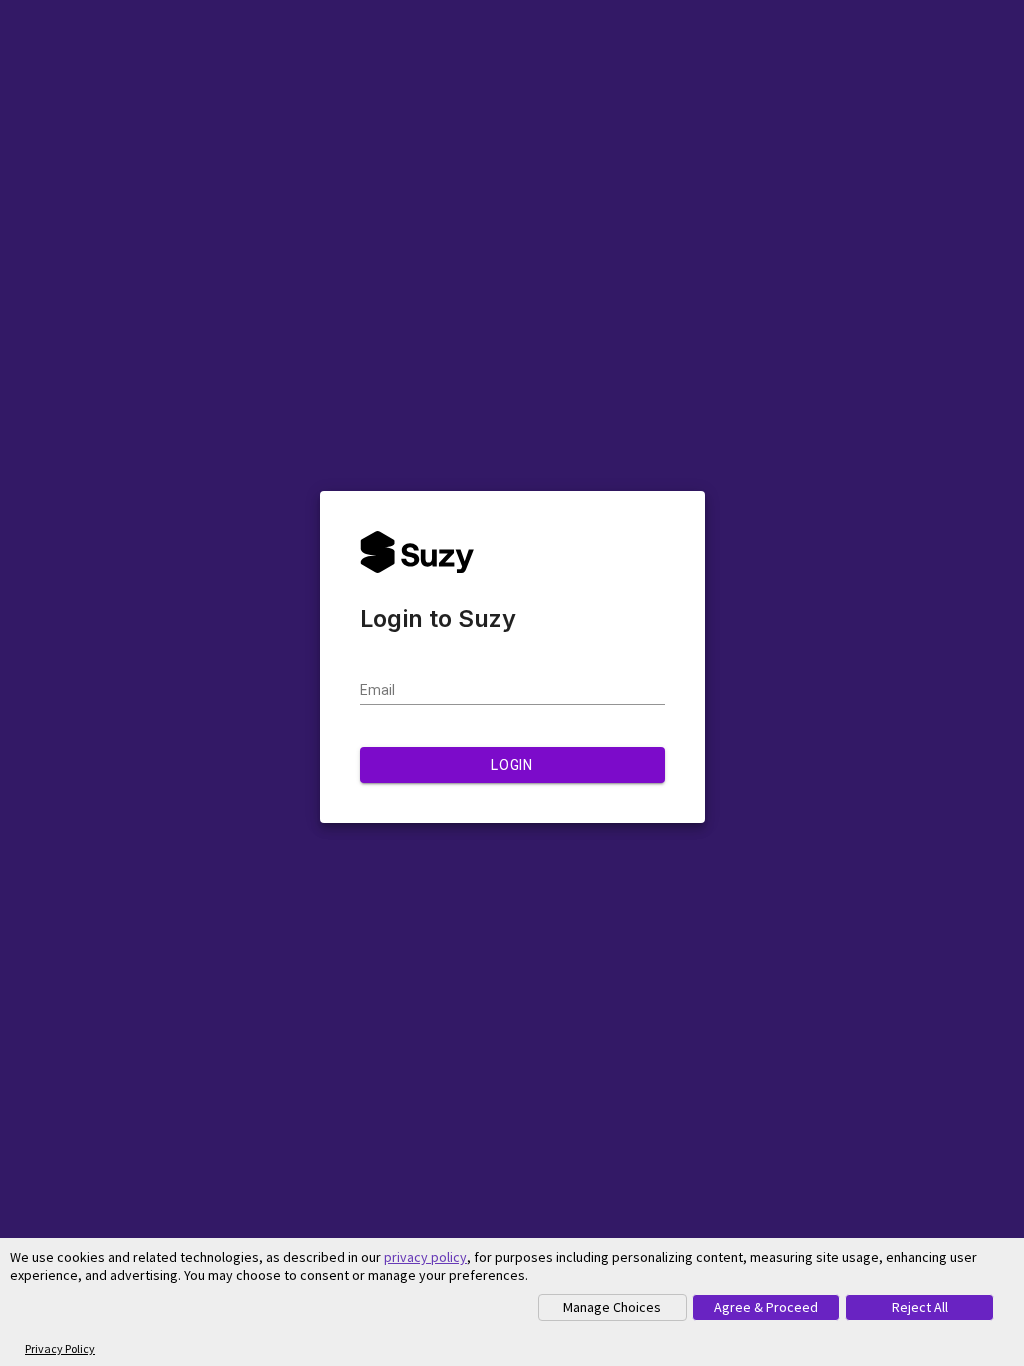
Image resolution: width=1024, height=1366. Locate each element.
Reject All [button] (920, 1307)
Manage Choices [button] (612, 1307)
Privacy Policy (60, 1348)
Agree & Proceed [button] (766, 1307)
